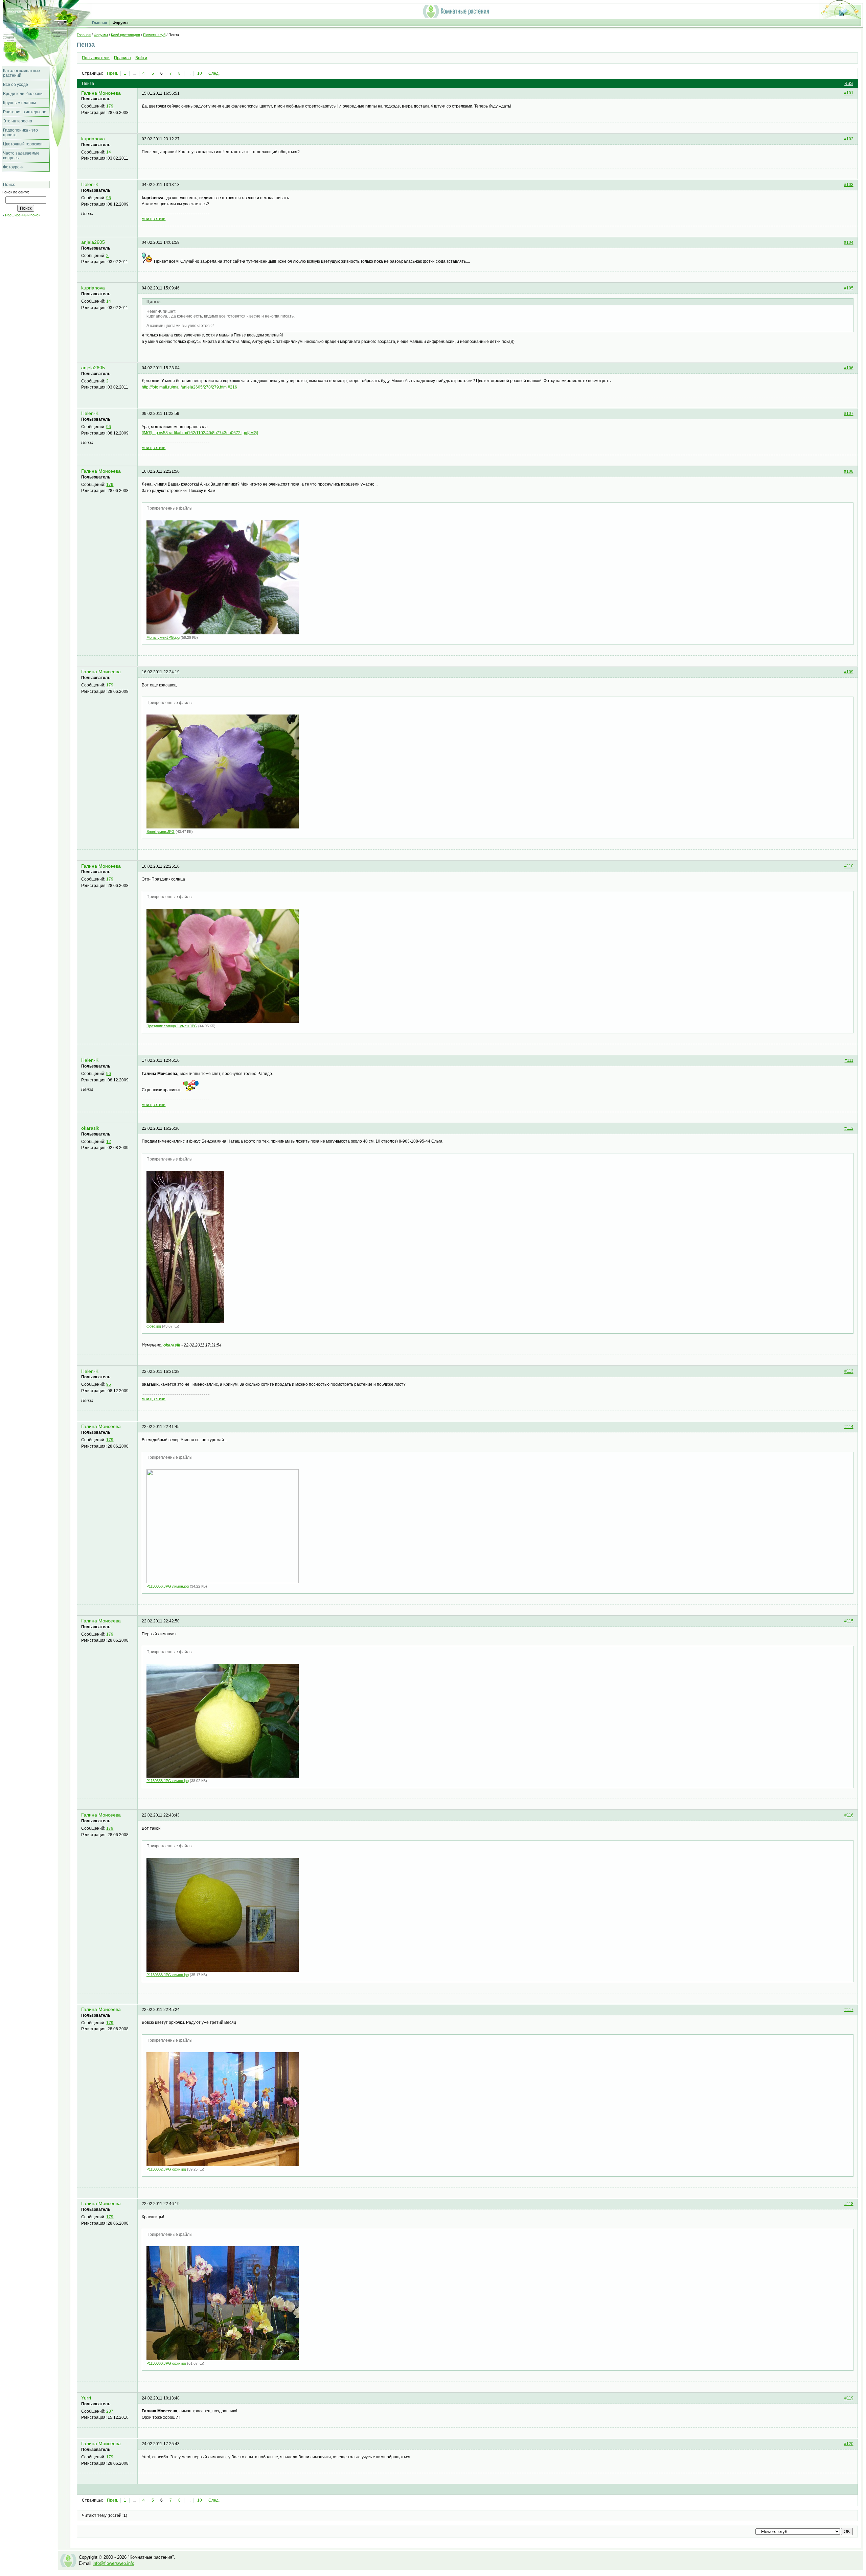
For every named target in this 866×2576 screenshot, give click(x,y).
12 (109, 1142)
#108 (849, 471)
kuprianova (93, 139)
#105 (849, 288)
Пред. (112, 73)
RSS (849, 84)
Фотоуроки (13, 167)
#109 (849, 672)
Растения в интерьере (25, 112)
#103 (849, 185)
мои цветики (154, 219)
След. (214, 73)
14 (109, 152)
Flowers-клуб (154, 35)
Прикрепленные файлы (169, 508)
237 (110, 2411)
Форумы (120, 23)
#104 (849, 242)
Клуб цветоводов (126, 35)
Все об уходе (16, 85)
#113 (849, 1372)
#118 (849, 2204)
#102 (849, 139)
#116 (849, 1815)
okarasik (90, 1128)
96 (109, 198)
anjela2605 (93, 242)
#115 (849, 1621)
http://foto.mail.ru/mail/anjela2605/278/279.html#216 (189, 387)
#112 (849, 1128)
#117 (849, 2010)
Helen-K (90, 184)
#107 (849, 414)
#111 (849, 1060)
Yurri (86, 2398)
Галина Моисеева (101, 93)
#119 (849, 2398)
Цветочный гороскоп (23, 144)
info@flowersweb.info (113, 2563)
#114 (849, 1427)
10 (200, 73)
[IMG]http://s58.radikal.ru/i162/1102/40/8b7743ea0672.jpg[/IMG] (200, 433)
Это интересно (18, 121)
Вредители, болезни (23, 94)
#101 (849, 93)
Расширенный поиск (23, 215)
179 (110, 106)
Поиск (9, 185)
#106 (849, 368)
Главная (99, 23)
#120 (849, 2444)
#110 (849, 866)
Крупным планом (19, 103)
